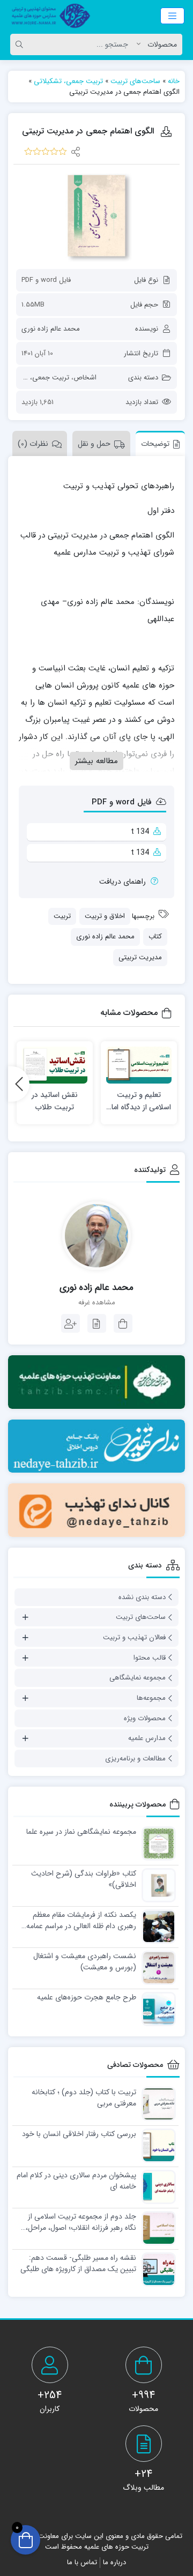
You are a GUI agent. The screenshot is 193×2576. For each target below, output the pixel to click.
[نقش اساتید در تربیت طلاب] (55, 1065)
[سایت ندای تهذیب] (96, 1446)
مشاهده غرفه (97, 1303)
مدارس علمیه (147, 1738)
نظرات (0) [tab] (33, 444)
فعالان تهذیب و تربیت (134, 1637)
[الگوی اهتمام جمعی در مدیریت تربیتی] (96, 216)
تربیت (62, 916)
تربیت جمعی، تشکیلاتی (68, 81)
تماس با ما (82, 2562)
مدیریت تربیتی (140, 957)
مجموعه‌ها (151, 1698)
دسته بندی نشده (142, 1597)
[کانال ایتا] (96, 1510)
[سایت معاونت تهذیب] (96, 1382)
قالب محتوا (150, 1658)
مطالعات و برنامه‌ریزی (135, 1759)
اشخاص (85, 378)
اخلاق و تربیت (105, 916)
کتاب (155, 936)
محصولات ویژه (145, 1718)
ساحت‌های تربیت (135, 81)
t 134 (140, 832)
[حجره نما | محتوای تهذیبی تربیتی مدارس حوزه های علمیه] (48, 16)
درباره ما (114, 2562)
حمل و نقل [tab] (94, 444)
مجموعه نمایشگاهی (138, 1678)
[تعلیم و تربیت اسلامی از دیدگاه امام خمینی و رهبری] (139, 1065)
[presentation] (19, 1084)
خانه (174, 81)
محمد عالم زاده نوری (51, 329)
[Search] (21, 44)
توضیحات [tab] (155, 444)
